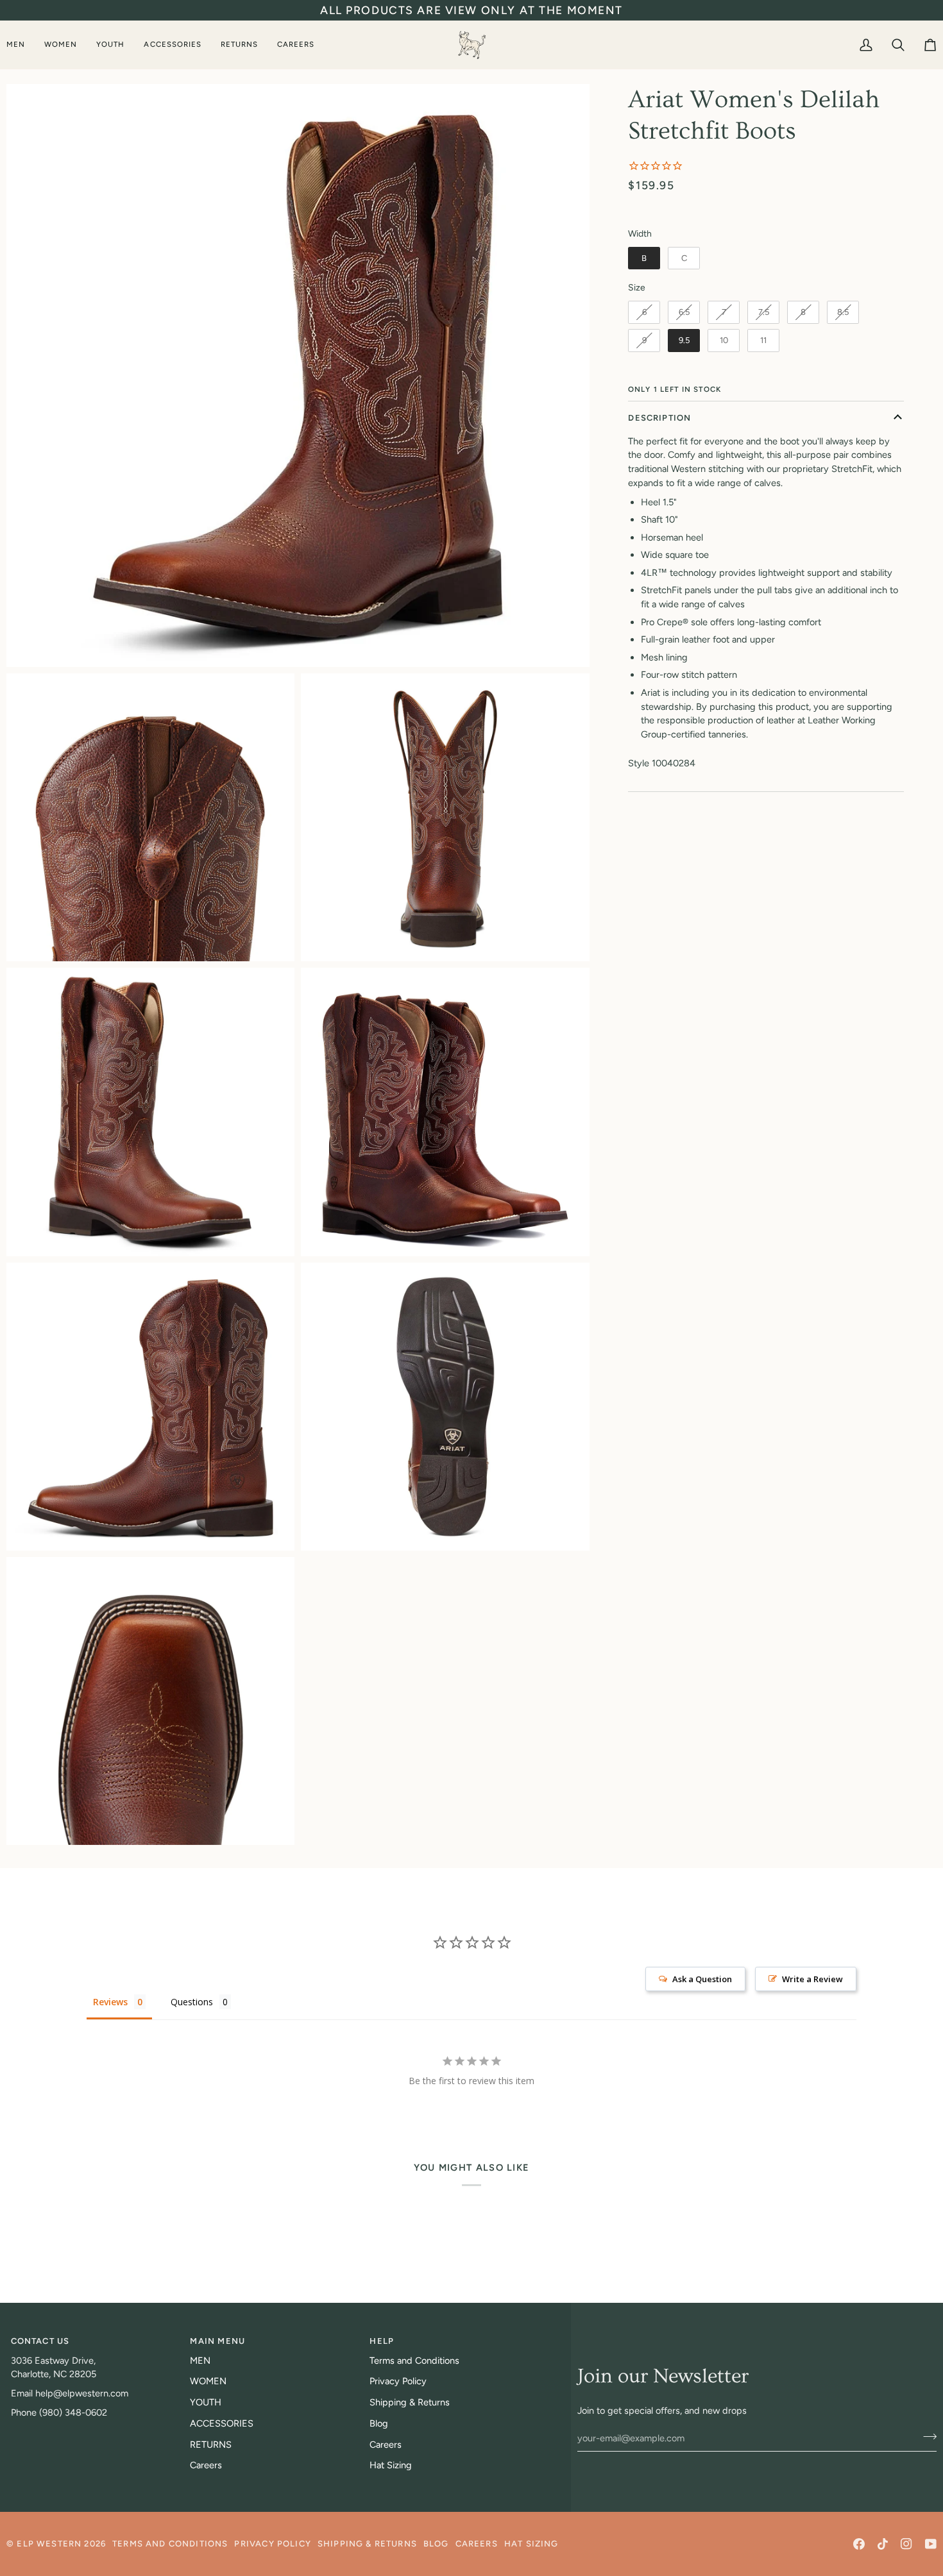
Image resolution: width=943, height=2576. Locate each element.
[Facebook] (859, 2544)
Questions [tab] (192, 2002)
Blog (379, 2423)
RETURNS (211, 2445)
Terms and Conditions (414, 2361)
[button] (21, 45)
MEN (200, 2361)
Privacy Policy (398, 2381)
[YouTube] (931, 2544)
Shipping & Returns (410, 2402)
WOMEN (208, 2381)
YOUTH (206, 2402)
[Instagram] (906, 2544)
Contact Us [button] (40, 2341)
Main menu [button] (217, 2341)
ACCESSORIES (222, 2423)
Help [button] (382, 2341)
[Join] (926, 2436)
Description (659, 418)
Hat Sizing (391, 2465)
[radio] (644, 258)
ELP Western (49, 2544)
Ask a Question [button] (702, 1979)
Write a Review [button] (812, 1979)
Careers (206, 2465)
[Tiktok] (883, 2544)
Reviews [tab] (110, 2002)
